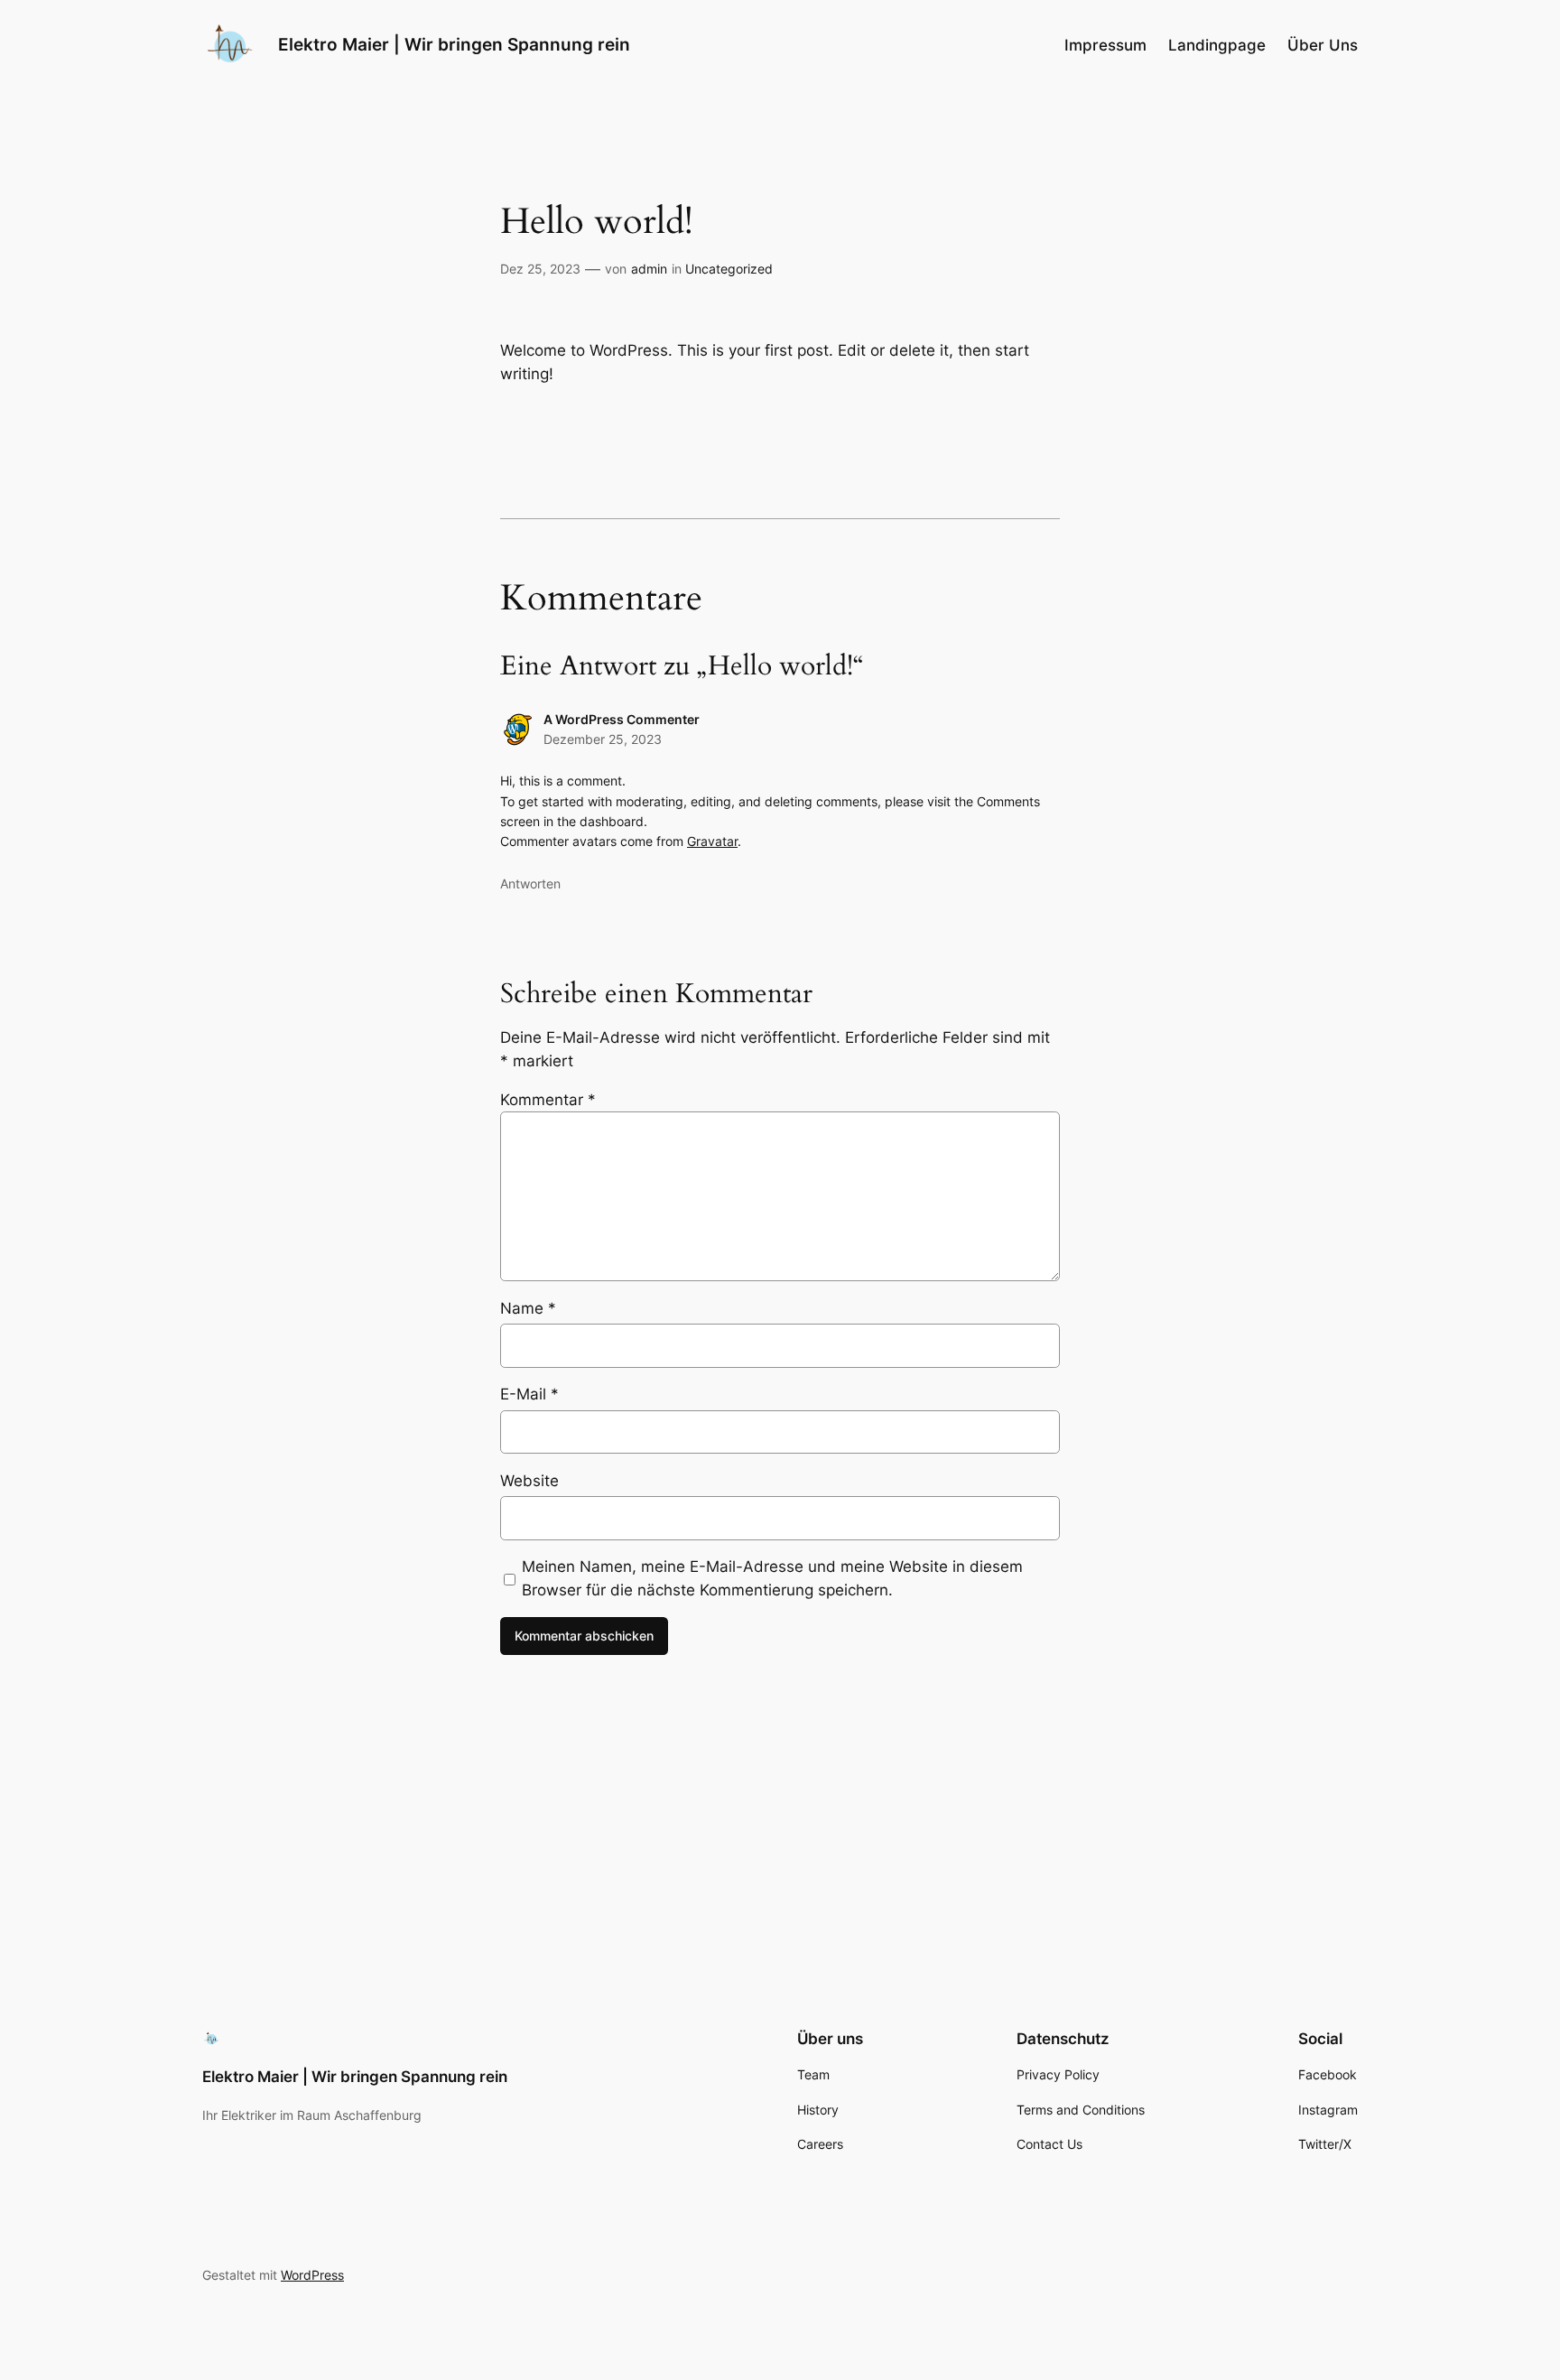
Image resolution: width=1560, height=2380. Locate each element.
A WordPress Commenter (622, 719)
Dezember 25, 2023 (603, 739)
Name (528, 1308)
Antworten (530, 883)
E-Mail (529, 1394)
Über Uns (1323, 45)
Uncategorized (729, 269)
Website (529, 1481)
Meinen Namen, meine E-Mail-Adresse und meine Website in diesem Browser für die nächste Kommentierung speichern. (772, 1578)
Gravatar (712, 841)
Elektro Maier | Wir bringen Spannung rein (454, 44)
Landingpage (1217, 45)
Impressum (1105, 45)
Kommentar (548, 1100)
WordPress (312, 2275)
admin (649, 269)
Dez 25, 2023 (540, 269)
